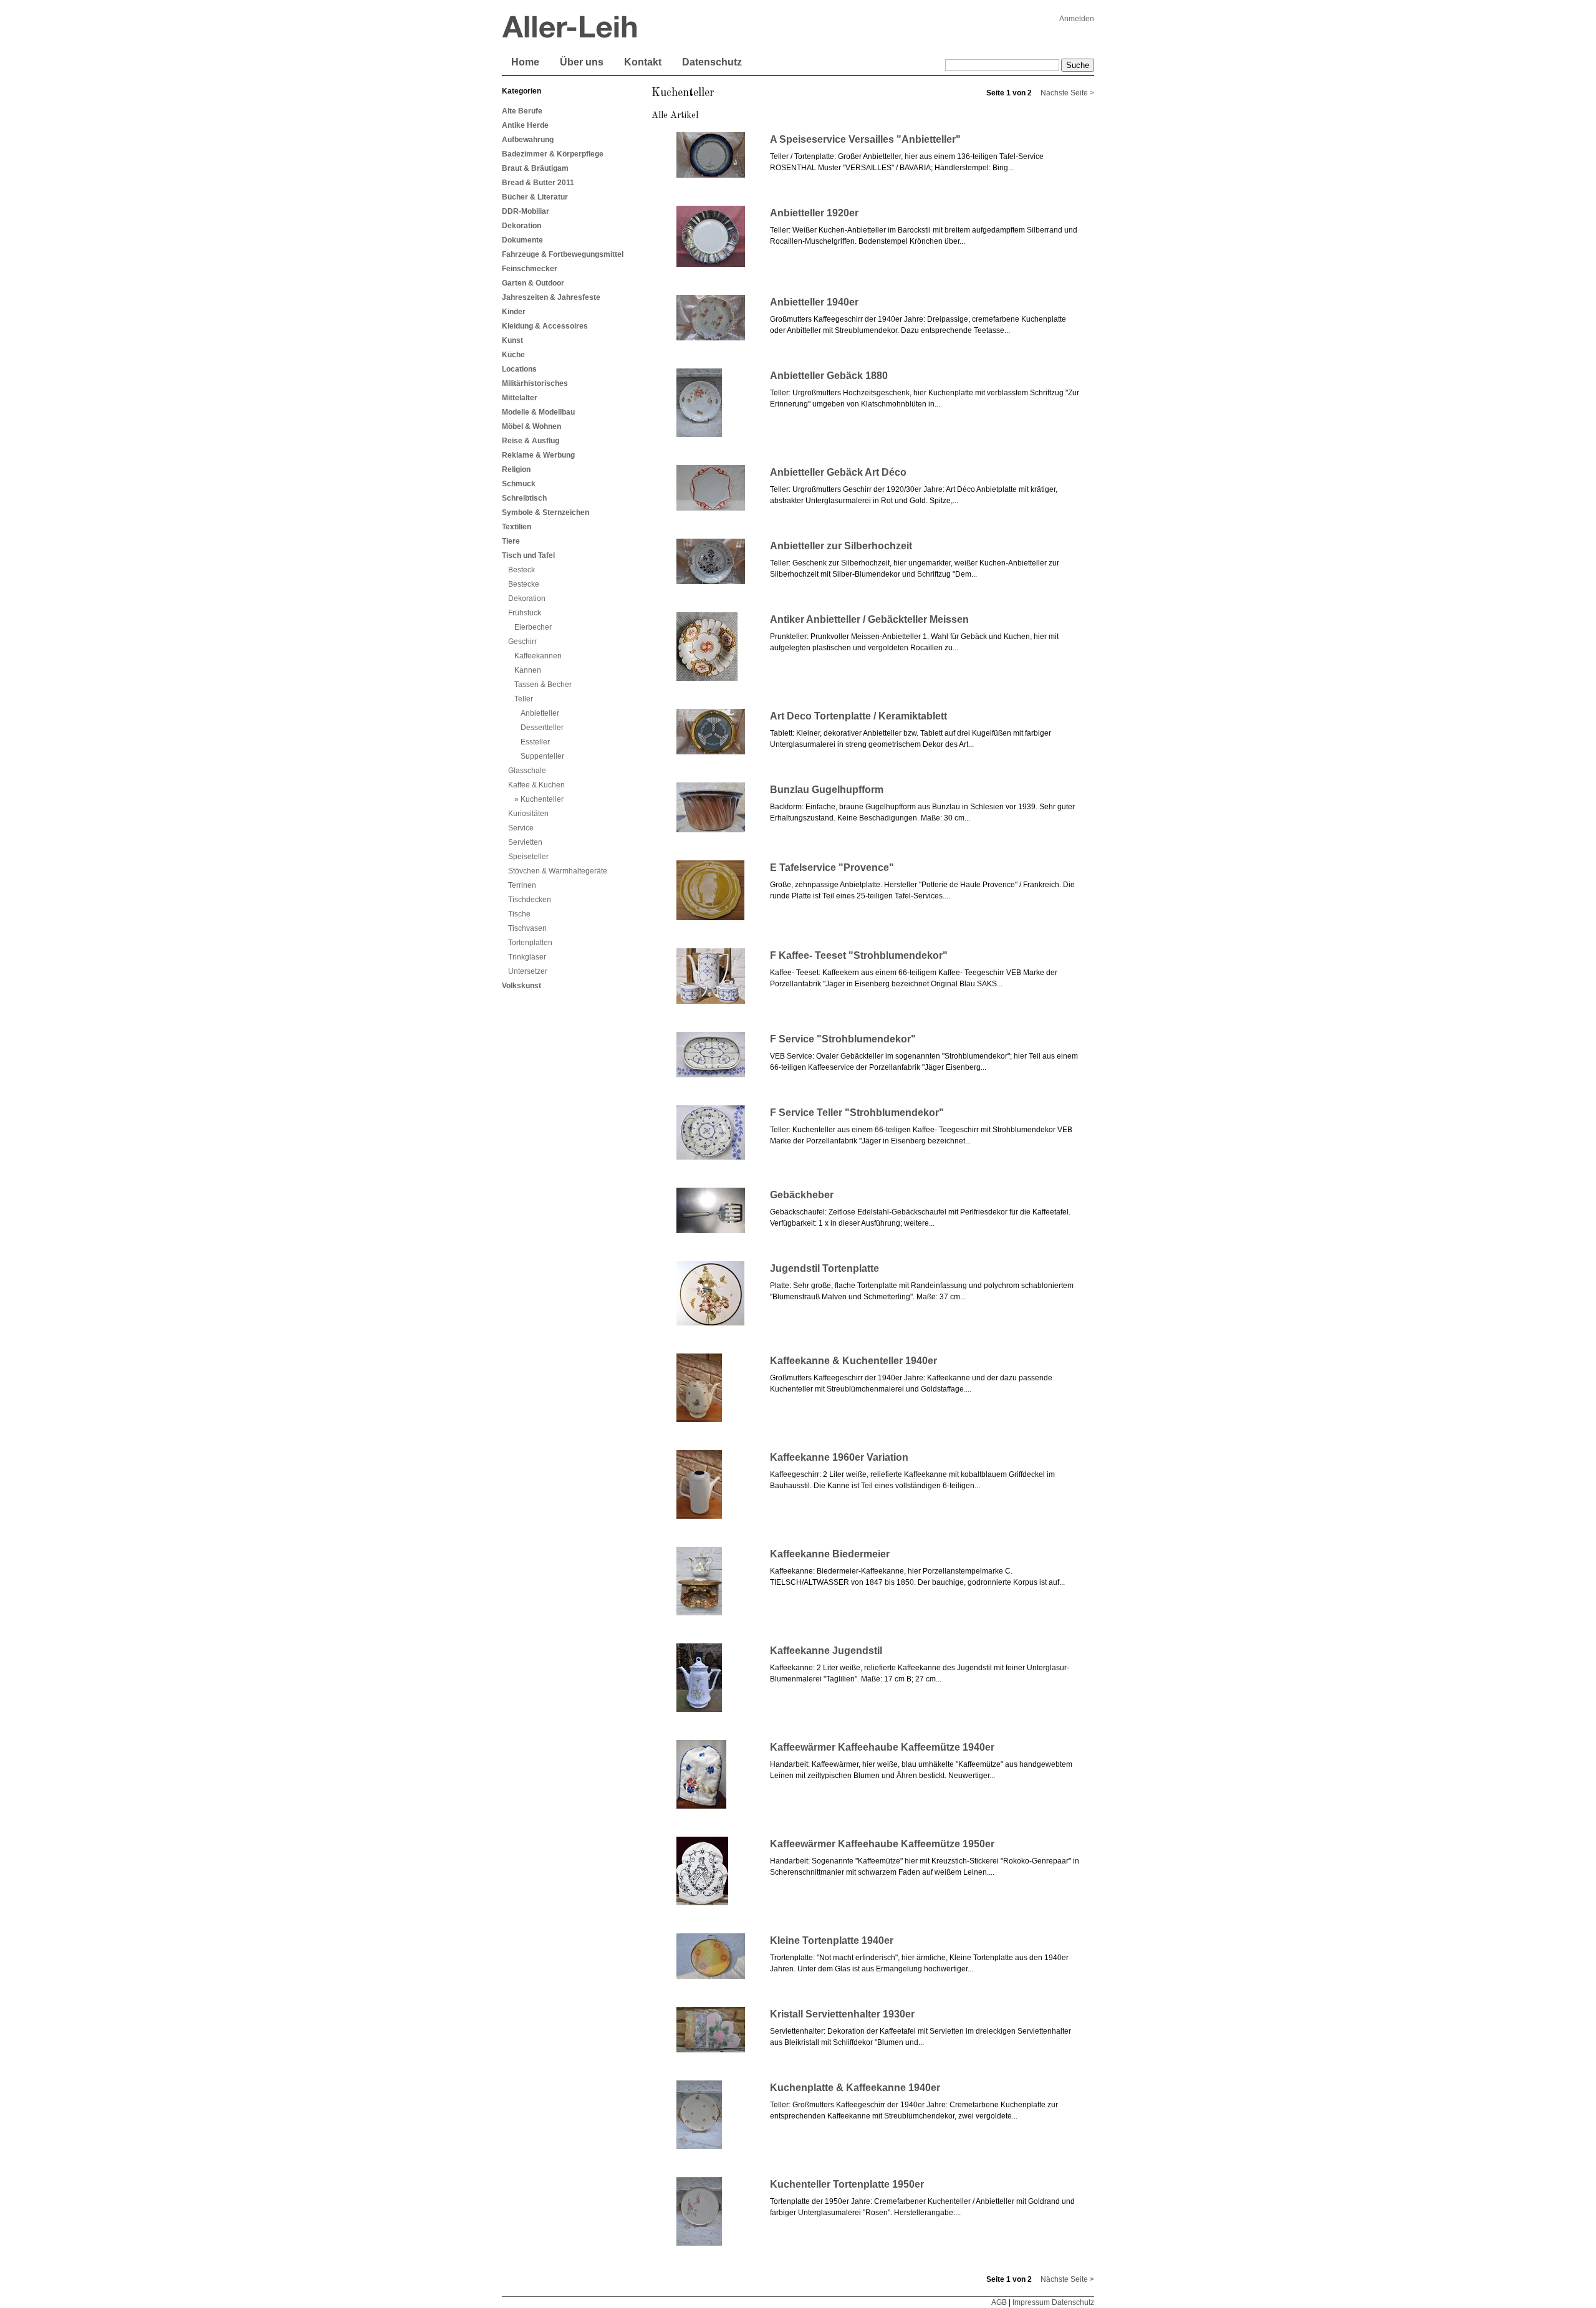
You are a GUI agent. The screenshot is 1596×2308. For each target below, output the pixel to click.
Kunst (512, 340)
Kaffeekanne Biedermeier (830, 1554)
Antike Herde (525, 125)
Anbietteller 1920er (814, 213)
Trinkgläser (527, 957)
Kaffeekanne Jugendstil (826, 1651)
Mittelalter (520, 398)
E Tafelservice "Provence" (832, 868)
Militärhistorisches (535, 383)
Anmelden (1077, 19)
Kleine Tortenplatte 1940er (832, 1940)
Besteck (522, 570)
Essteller (535, 742)
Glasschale (527, 771)
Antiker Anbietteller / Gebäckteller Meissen (869, 619)
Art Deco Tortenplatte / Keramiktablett (858, 716)
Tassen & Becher (543, 685)
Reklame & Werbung (538, 455)
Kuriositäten (528, 814)
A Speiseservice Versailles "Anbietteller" (865, 139)
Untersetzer (528, 971)
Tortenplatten (530, 943)
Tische (519, 914)
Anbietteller (540, 713)
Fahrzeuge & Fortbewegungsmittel (563, 254)
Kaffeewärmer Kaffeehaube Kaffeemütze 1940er (882, 1747)
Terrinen (522, 885)
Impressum (1031, 2302)
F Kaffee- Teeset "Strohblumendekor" (859, 955)
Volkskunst (522, 986)
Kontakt (643, 62)
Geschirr (522, 642)
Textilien (517, 527)
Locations (519, 369)
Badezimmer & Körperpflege (553, 154)
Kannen (528, 670)
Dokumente (522, 240)
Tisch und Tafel (528, 555)
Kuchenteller (542, 799)
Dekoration (522, 226)
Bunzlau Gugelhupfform (827, 790)
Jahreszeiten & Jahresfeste (551, 297)
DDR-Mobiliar (526, 211)
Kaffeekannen (538, 656)
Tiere (511, 541)
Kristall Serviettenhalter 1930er (842, 2014)
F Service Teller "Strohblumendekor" (857, 1113)
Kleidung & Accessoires (545, 326)
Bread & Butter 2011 (538, 183)
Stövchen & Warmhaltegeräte (558, 871)
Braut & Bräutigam (535, 168)
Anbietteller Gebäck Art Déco (838, 472)
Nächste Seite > (1067, 93)
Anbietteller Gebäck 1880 (829, 376)
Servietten (525, 842)
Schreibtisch (524, 498)
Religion (516, 469)
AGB (999, 2302)
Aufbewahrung (528, 140)
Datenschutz (712, 62)
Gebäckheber (802, 1195)
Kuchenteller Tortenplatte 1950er (847, 2184)
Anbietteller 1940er (814, 302)
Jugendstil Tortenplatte (824, 1268)
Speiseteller (528, 857)
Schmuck (519, 484)
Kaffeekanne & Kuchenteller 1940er (853, 1361)
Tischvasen (527, 928)
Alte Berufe (522, 111)
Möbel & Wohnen (531, 426)
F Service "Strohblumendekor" (843, 1039)
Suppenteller (542, 756)
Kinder (514, 312)
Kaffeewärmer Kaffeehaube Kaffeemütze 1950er (882, 1844)
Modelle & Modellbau (538, 412)
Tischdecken (530, 900)
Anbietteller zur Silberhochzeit (841, 546)
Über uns (582, 62)
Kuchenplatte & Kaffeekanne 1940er (855, 2088)
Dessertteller (542, 728)
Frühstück (525, 613)
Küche (513, 355)
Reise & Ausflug (531, 441)
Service (521, 828)
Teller (524, 699)
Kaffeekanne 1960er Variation (839, 1457)
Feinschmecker (530, 269)
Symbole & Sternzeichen (546, 512)
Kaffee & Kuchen (536, 785)
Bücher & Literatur (535, 197)
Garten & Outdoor (533, 283)
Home (525, 62)
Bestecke (524, 584)
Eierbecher (533, 627)
